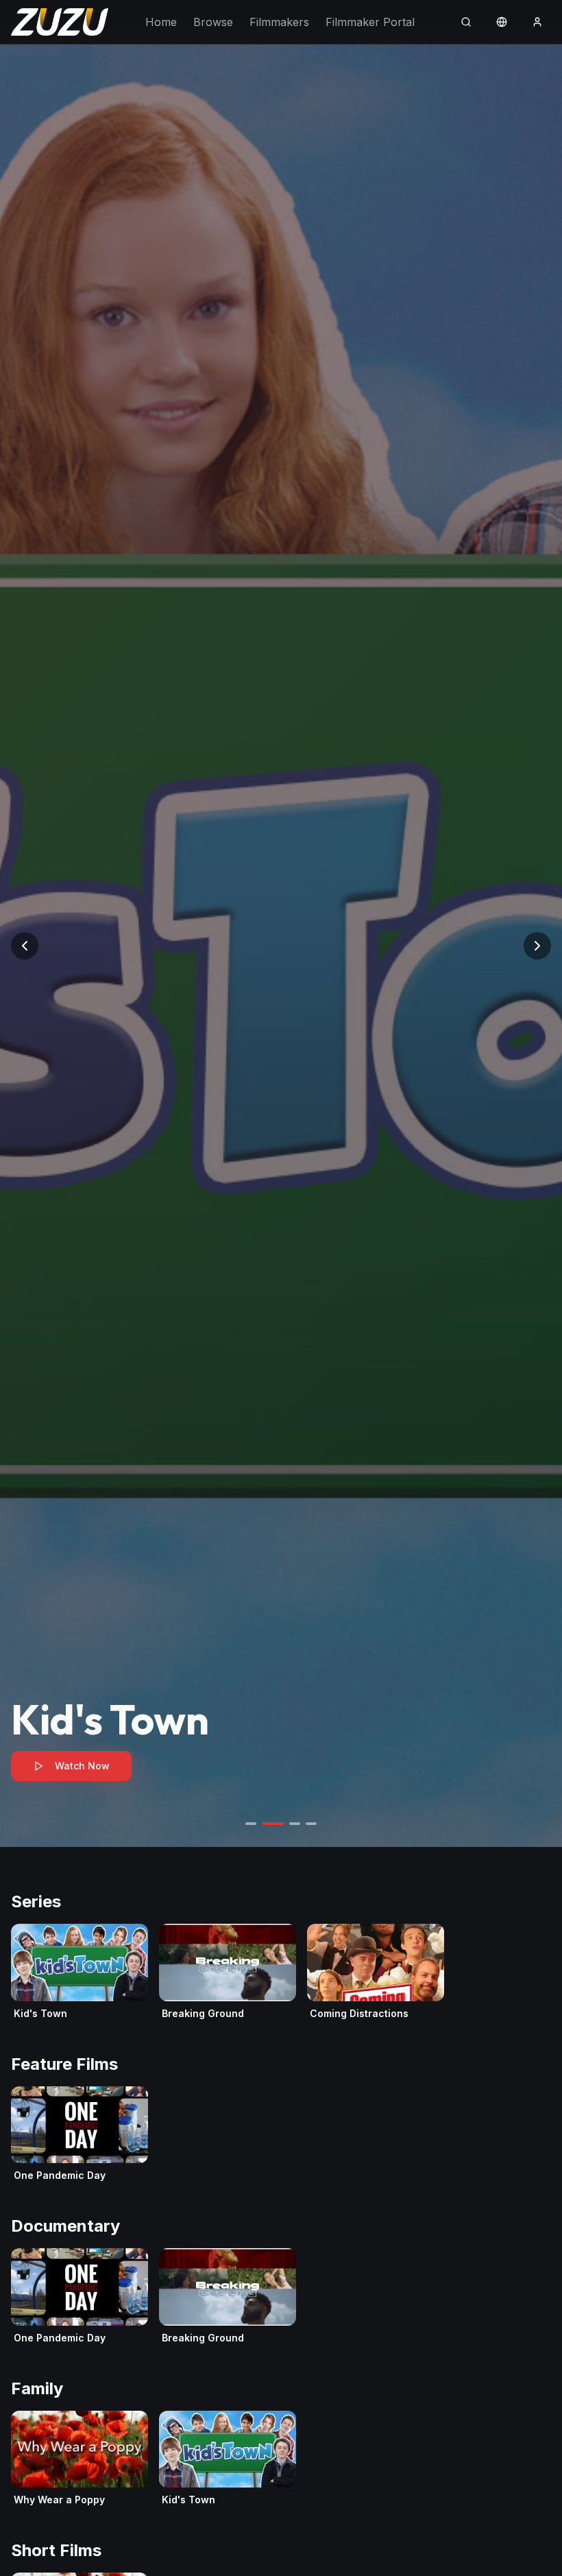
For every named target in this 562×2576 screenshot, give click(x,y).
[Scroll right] (546, 1972)
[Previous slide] (25, 946)
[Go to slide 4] (311, 1824)
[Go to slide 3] (295, 1824)
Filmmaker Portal (370, 22)
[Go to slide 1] (251, 1824)
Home (161, 22)
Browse (213, 22)
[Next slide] (537, 946)
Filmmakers (279, 22)
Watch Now (82, 1766)
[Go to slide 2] (273, 1824)
